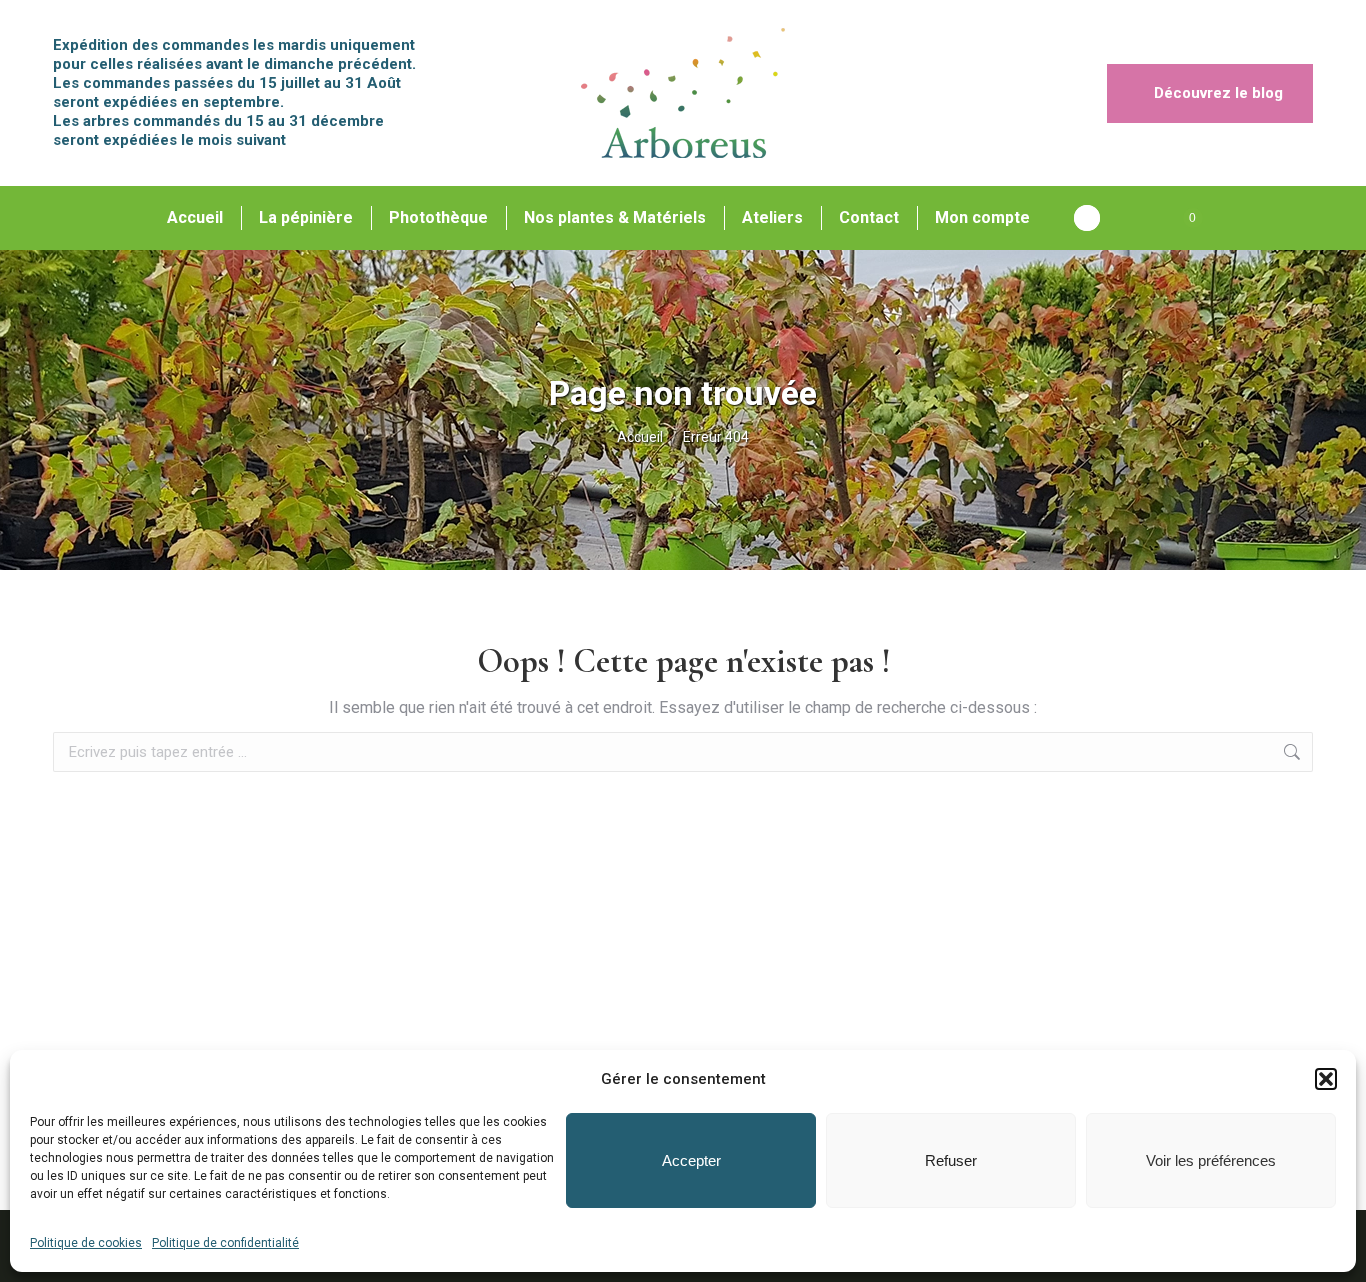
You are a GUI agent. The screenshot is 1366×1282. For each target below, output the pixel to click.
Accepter (691, 1160)
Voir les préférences (1211, 1160)
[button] (1326, 1079)
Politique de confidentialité (225, 1243)
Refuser (951, 1160)
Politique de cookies (86, 1243)
